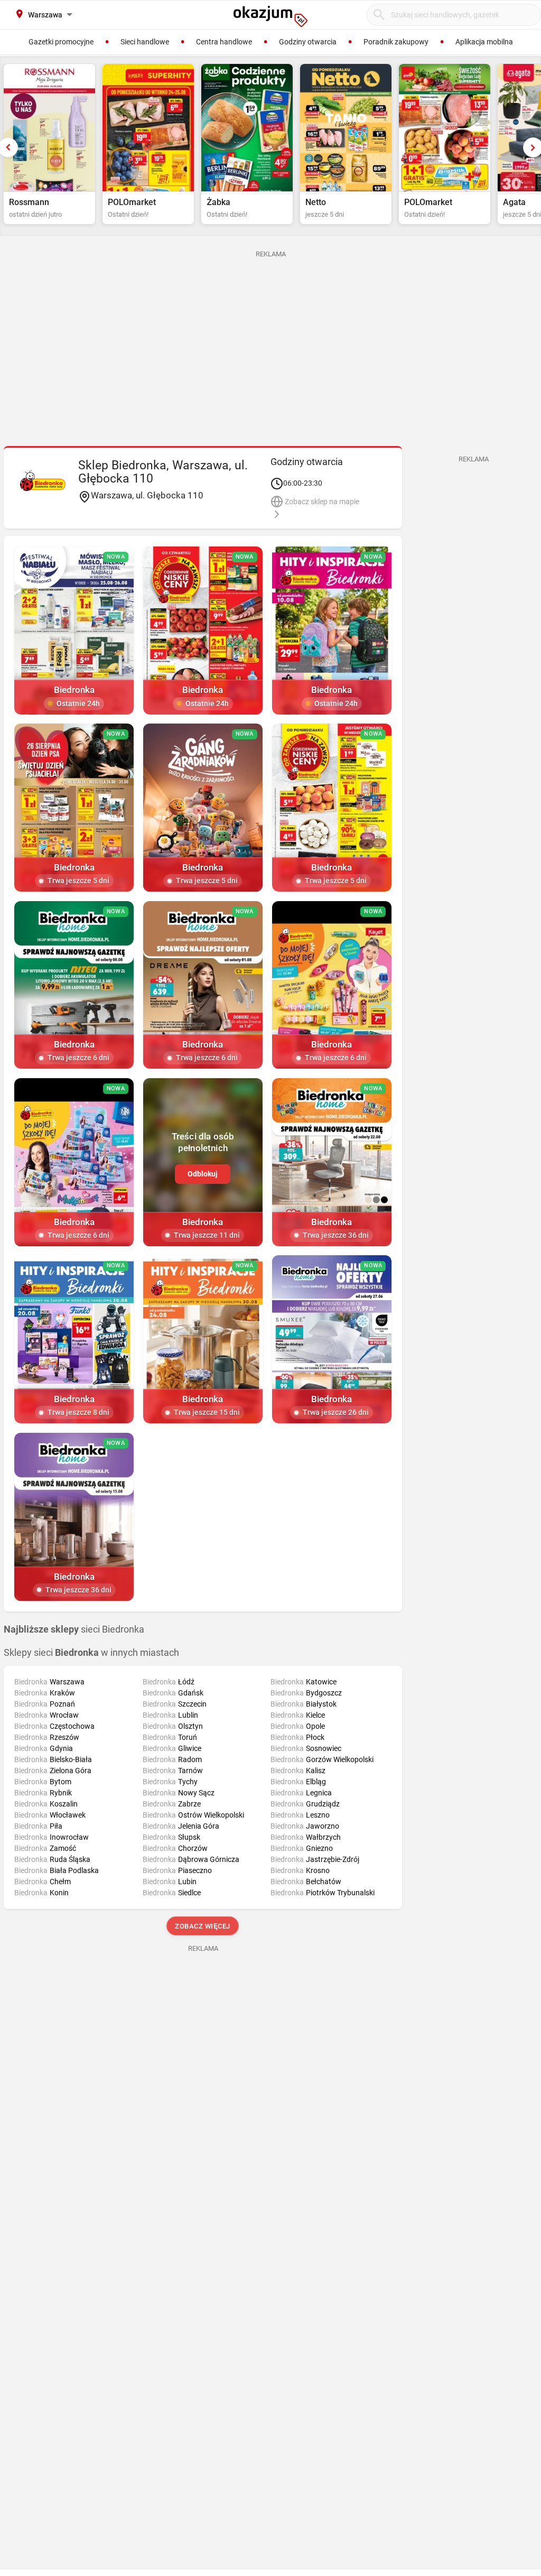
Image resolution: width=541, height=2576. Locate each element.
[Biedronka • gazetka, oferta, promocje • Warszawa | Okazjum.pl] (43, 480)
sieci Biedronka (74, 1629)
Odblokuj (203, 1174)
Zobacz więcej (203, 1926)
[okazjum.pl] (270, 16)
